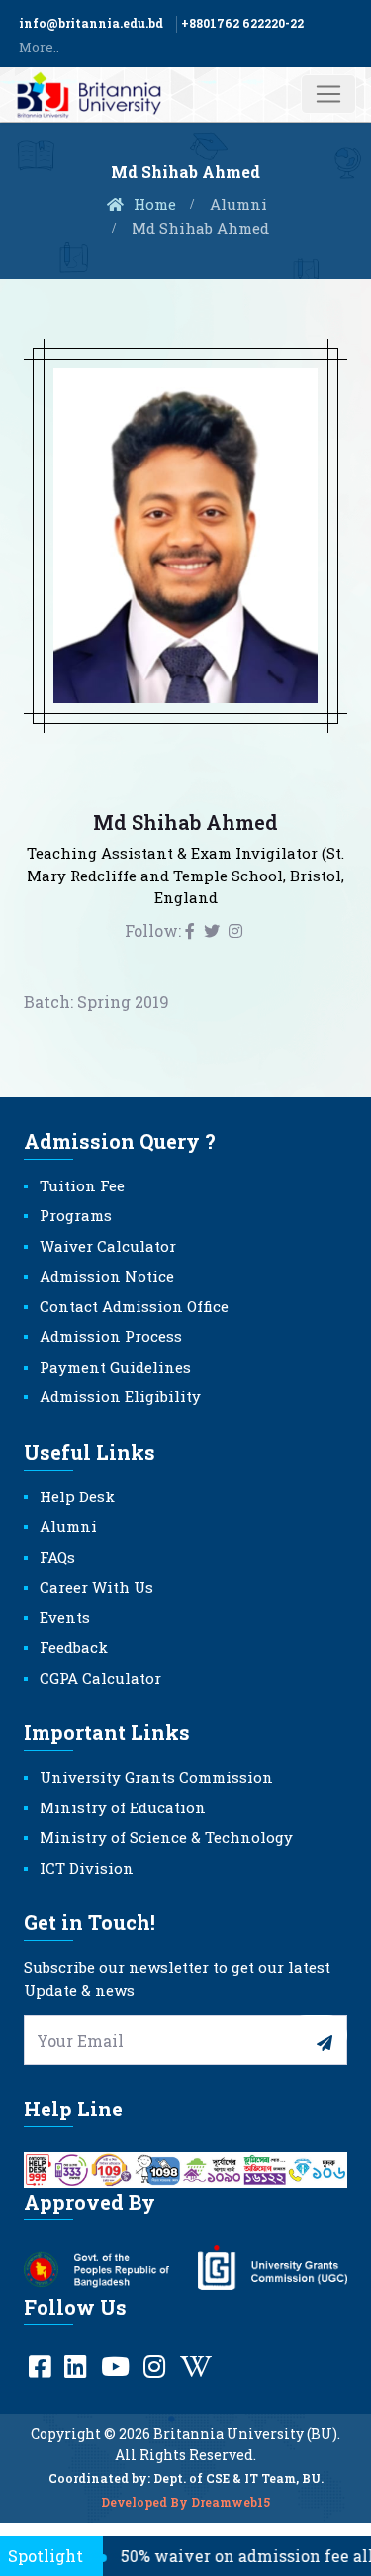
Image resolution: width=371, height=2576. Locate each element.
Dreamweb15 (231, 2502)
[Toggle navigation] (328, 94)
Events (65, 1617)
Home (153, 204)
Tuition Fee (82, 1185)
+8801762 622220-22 (242, 23)
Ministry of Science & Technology (166, 1837)
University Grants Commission (156, 1777)
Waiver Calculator (108, 1246)
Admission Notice (107, 1276)
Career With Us (96, 1587)
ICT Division (87, 1868)
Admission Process (111, 1336)
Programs (76, 1215)
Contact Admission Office (134, 1306)
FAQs (57, 1557)
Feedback (74, 1647)
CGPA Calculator (100, 1678)
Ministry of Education (123, 1807)
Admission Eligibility (120, 1396)
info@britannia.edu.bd (91, 23)
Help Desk (77, 1496)
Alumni (238, 204)
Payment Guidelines (115, 1367)
